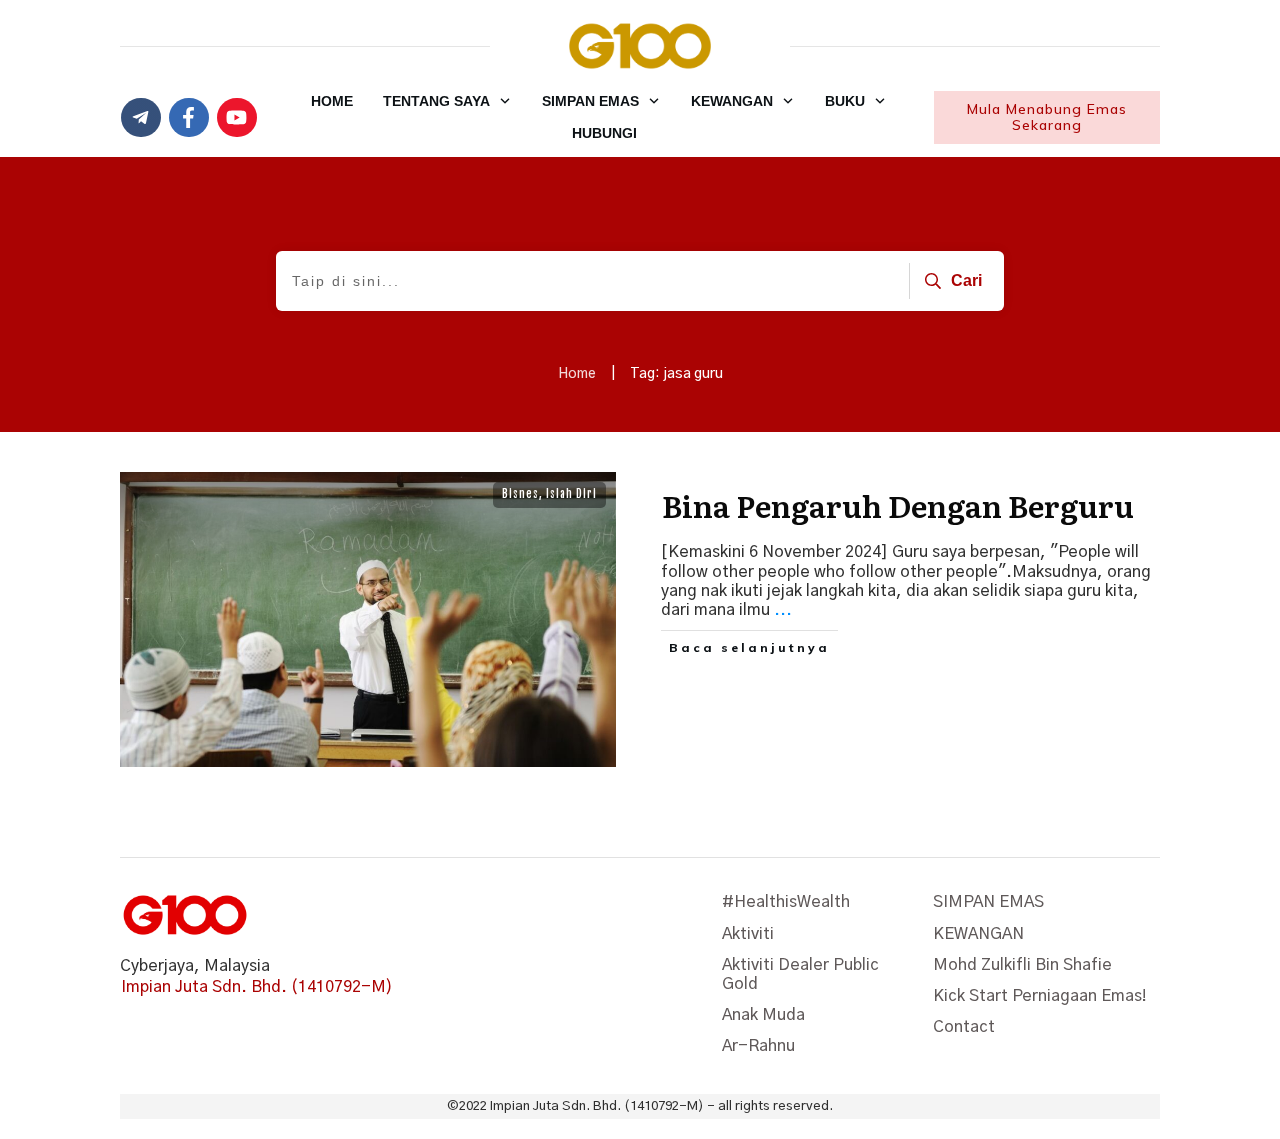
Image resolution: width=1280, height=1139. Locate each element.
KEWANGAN (978, 934)
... (783, 610)
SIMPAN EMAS (988, 902)
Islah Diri (571, 494)
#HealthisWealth (786, 902)
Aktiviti (748, 934)
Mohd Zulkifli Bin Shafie (1022, 965)
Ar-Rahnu (758, 1046)
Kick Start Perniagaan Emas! (1040, 996)
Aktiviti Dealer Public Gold (800, 974)
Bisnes (520, 494)
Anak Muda (763, 1015)
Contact (964, 1027)
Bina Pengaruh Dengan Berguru (898, 505)
